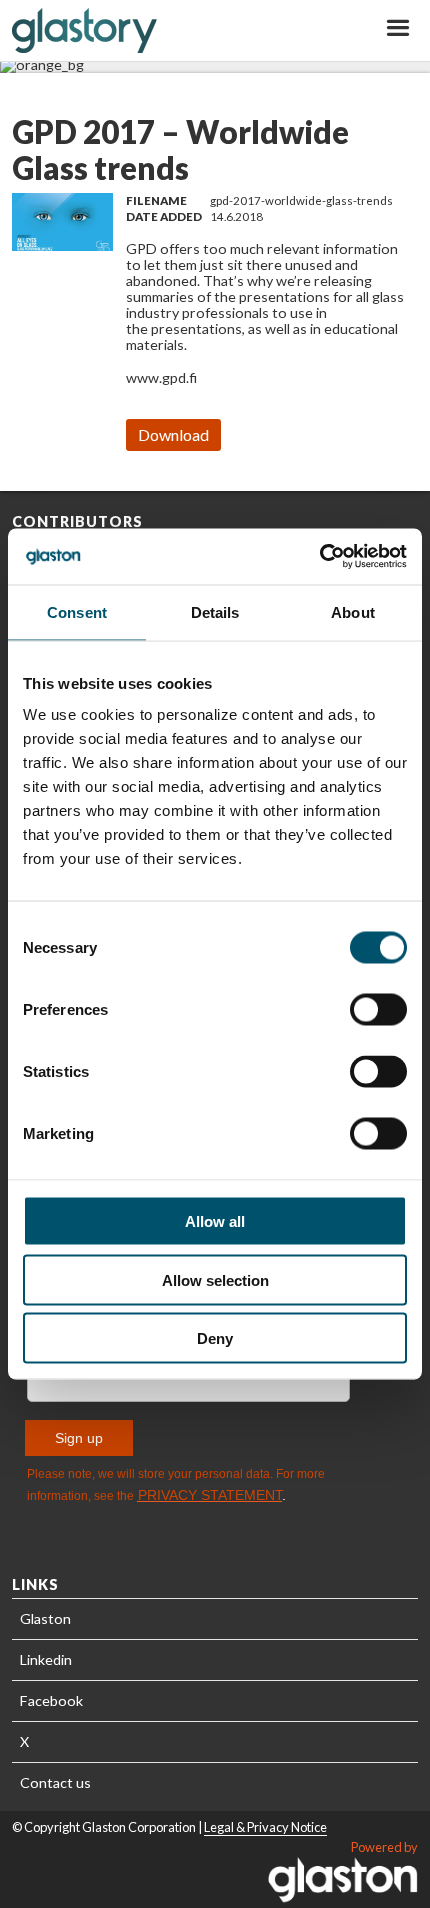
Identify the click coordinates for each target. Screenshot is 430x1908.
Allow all (215, 1221)
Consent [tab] (77, 611)
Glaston (45, 1618)
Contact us (55, 1782)
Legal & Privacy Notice (265, 1827)
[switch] (378, 1010)
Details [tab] (215, 611)
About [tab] (353, 611)
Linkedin (46, 1659)
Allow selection (215, 1279)
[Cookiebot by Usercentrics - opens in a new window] (319, 557)
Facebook (51, 1700)
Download (173, 434)
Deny (215, 1338)
